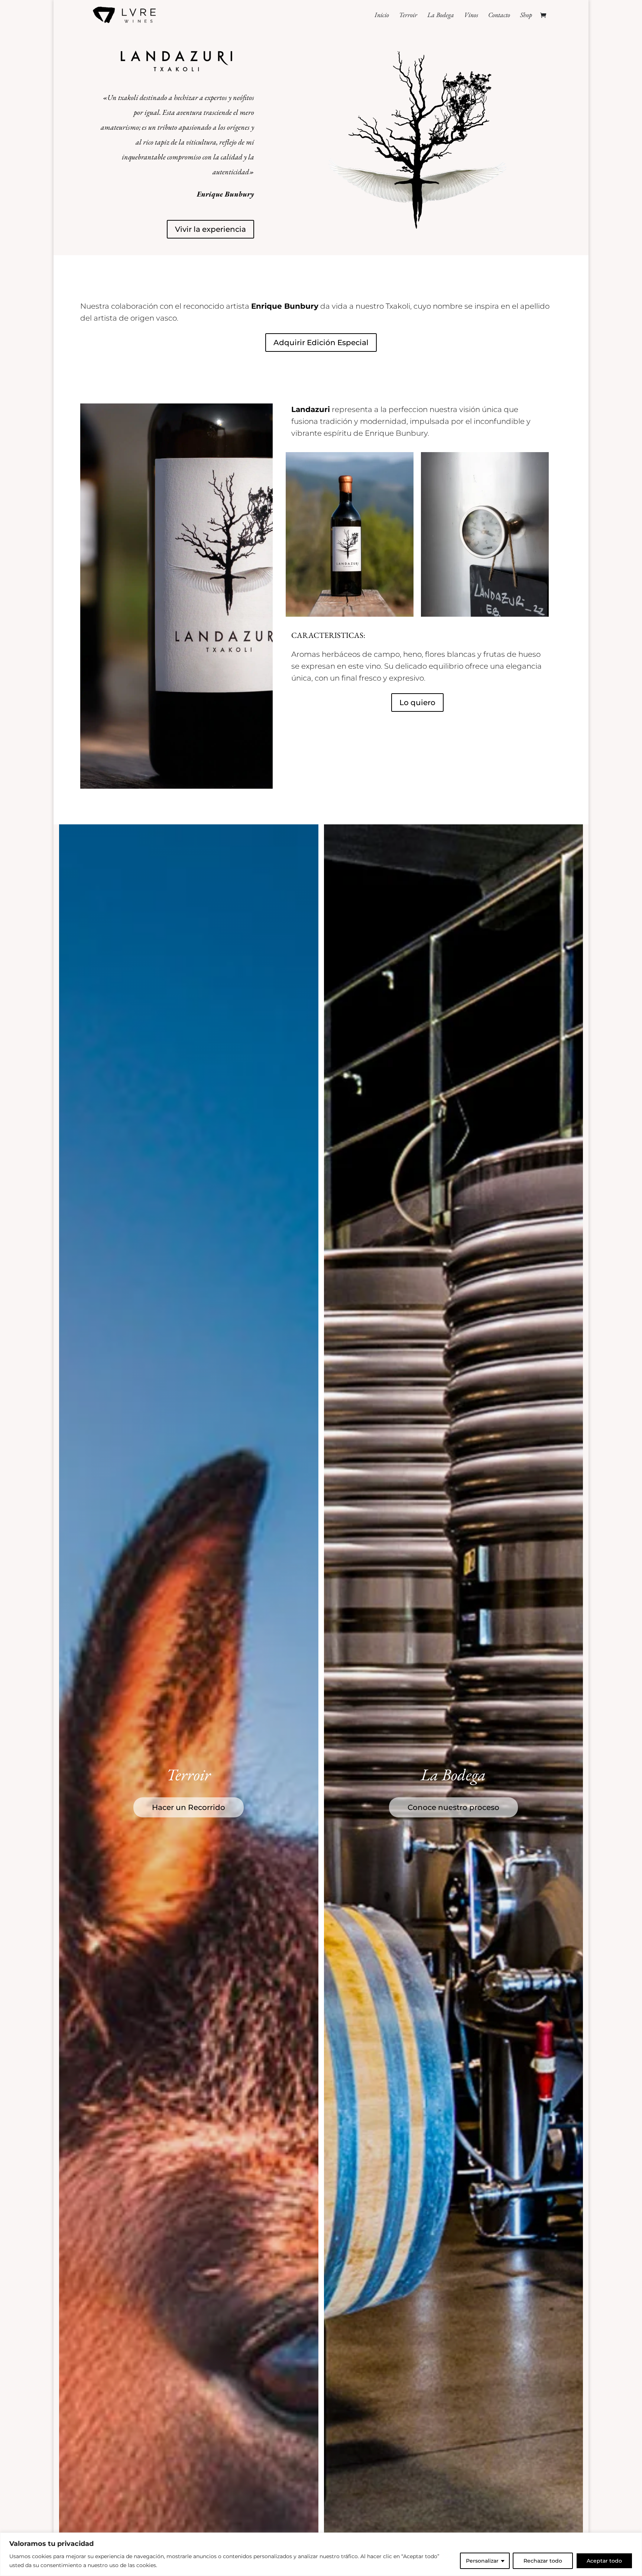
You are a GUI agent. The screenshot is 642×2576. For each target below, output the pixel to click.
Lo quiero (417, 703)
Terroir (408, 16)
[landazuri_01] (350, 614)
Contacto (499, 16)
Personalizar (482, 2561)
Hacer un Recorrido (189, 1807)
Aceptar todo (604, 2561)
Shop (526, 16)
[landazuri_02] (485, 614)
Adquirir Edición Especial (321, 343)
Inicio (382, 16)
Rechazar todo (543, 2561)
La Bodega (441, 16)
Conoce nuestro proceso (453, 1807)
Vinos (471, 16)
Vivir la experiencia (210, 229)
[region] (321, 2554)
